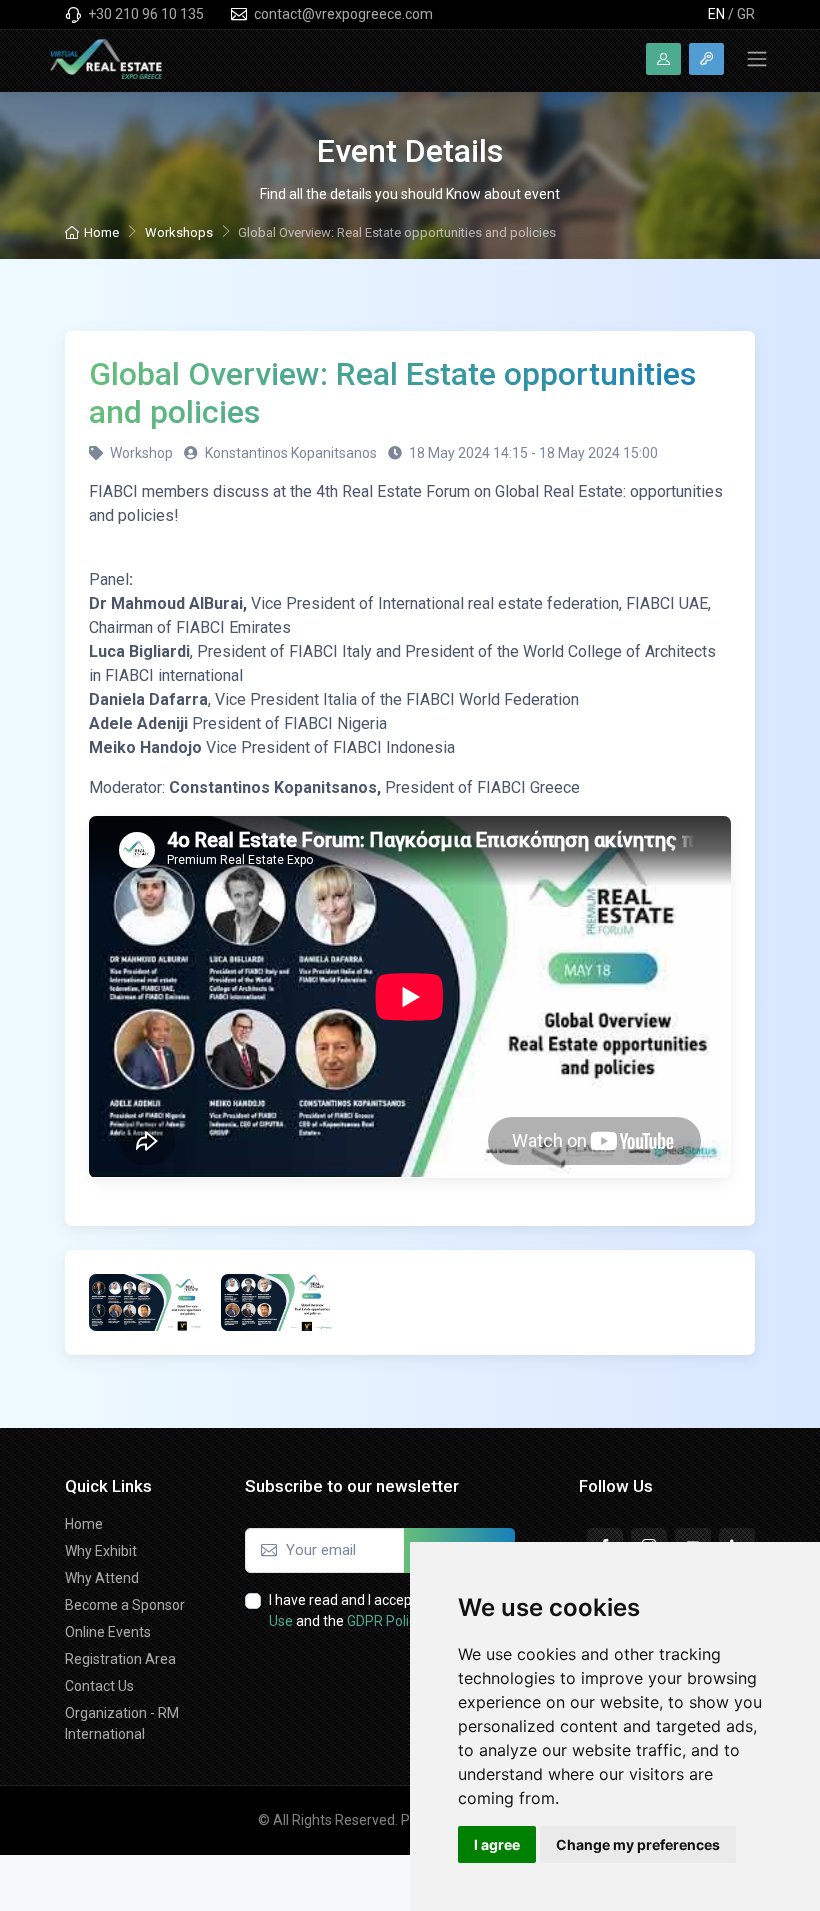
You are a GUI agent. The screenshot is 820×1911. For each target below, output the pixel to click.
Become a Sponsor (125, 1605)
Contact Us (99, 1686)
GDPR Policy (385, 1621)
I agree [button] (497, 1844)
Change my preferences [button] (638, 1844)
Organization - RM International (122, 1723)
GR (746, 14)
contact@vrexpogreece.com (342, 14)
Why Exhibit (101, 1551)
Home (101, 232)
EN (716, 14)
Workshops (179, 232)
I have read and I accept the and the (385, 1610)
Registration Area (120, 1659)
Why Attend (102, 1578)
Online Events (108, 1632)
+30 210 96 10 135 (144, 14)
